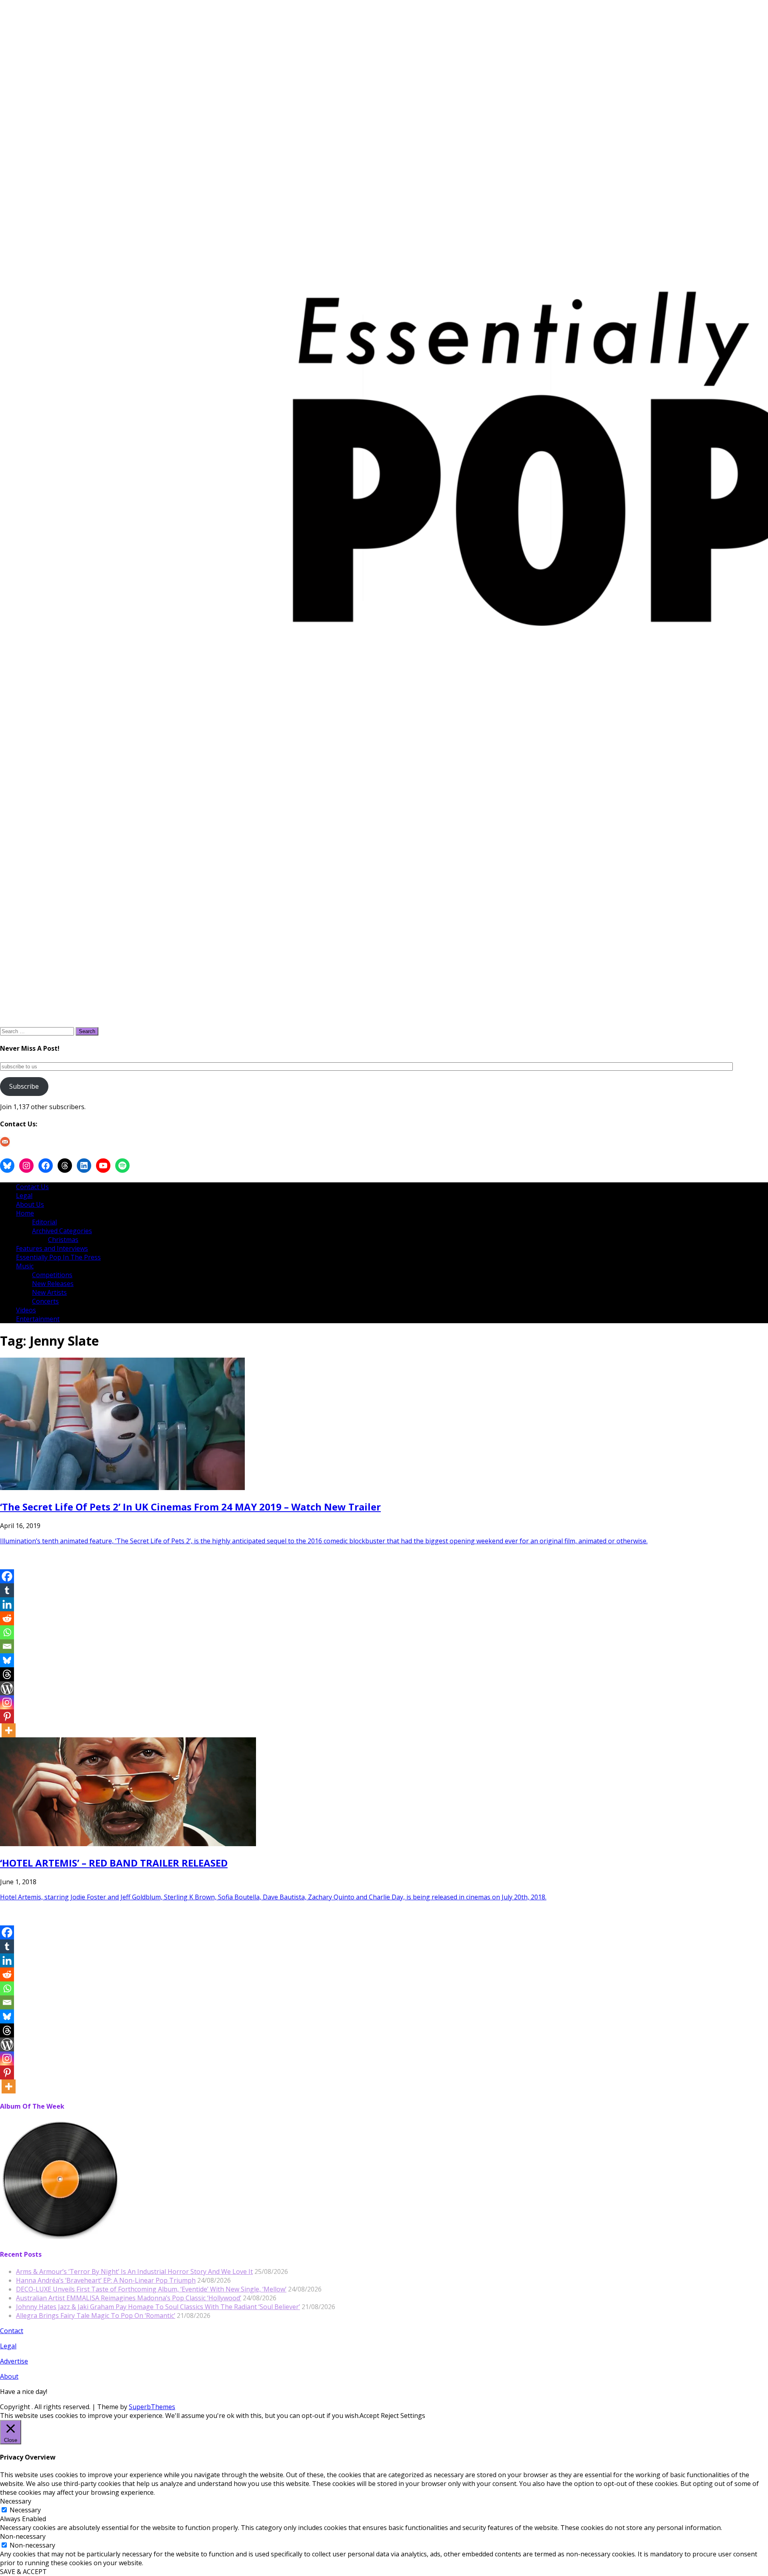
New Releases (53, 1284)
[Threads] (7, 1674)
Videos (26, 1310)
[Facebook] (7, 1576)
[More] (9, 1730)
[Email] (7, 1646)
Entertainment (38, 1319)
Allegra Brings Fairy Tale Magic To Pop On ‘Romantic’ (96, 2316)
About (9, 2376)
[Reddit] (7, 1618)
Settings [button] (413, 2416)
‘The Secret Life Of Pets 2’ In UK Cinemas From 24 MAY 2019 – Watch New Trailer (190, 1507)
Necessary (25, 2510)
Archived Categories (62, 1231)
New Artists (49, 1292)
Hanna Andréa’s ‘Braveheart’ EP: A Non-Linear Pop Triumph (106, 2280)
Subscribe (24, 1086)
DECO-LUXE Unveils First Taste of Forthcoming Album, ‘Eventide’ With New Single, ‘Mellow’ (151, 2289)
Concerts (45, 1301)
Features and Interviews (52, 1248)
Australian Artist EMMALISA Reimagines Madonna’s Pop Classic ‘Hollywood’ (129, 2298)
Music (25, 1266)
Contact (12, 2331)
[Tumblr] (7, 1590)
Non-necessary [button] (23, 2536)
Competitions (52, 1275)
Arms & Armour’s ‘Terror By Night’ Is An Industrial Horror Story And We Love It (134, 2272)
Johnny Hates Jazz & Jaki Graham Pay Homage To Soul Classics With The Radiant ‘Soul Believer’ (158, 2307)
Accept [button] (369, 2416)
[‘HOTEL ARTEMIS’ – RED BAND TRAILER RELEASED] (128, 1844)
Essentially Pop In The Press (58, 1257)
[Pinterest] (7, 1716)
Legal (24, 1196)
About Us (30, 1204)
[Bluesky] (7, 1660)
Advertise (14, 2361)
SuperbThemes (152, 2407)
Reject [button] (390, 2416)
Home (25, 1213)
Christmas (63, 1240)
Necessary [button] (16, 2501)
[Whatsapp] (7, 1632)
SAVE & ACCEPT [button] (23, 2572)
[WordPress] (7, 1688)
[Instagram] (7, 1702)
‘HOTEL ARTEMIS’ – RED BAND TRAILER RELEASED (114, 1863)
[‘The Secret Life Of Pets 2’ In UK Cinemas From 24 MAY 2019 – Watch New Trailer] (122, 1488)
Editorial (44, 1222)
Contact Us (32, 1187)
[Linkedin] (7, 1604)
